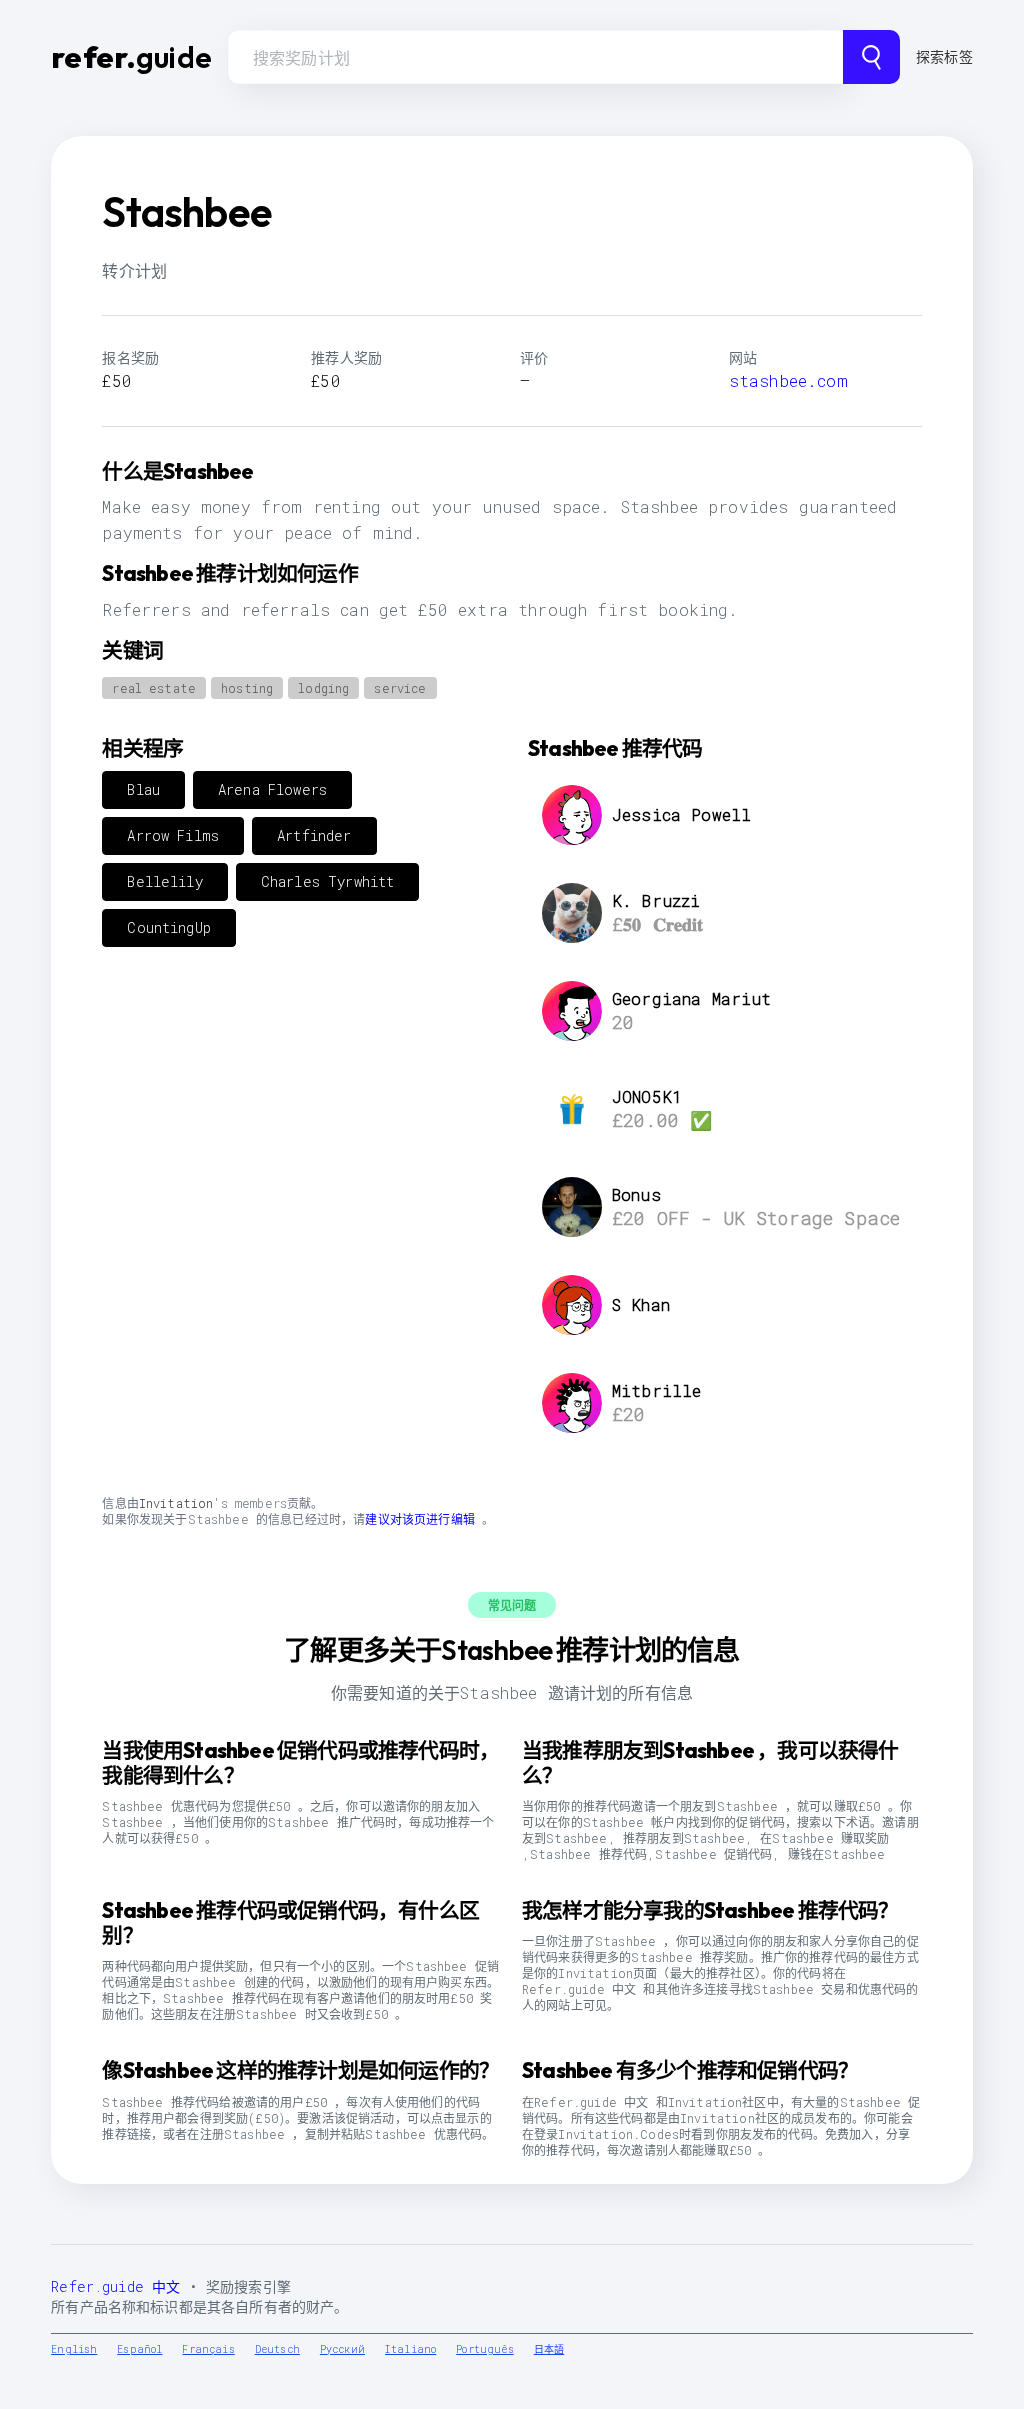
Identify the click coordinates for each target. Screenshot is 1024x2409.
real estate (154, 688)
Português (484, 2349)
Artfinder (314, 835)
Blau (143, 789)
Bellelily (164, 881)
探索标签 (944, 56)
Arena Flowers (272, 789)
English (74, 2349)
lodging (323, 688)
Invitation (176, 1503)
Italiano (410, 2349)
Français (208, 2349)
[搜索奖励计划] (871, 57)
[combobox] (535, 57)
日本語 (549, 2349)
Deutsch (277, 2349)
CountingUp (169, 927)
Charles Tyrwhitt (328, 881)
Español (139, 2349)
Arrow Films (173, 835)
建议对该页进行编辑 (419, 1519)
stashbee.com (788, 380)
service (400, 688)
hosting (247, 688)
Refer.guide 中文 (115, 2286)
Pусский (342, 2349)
